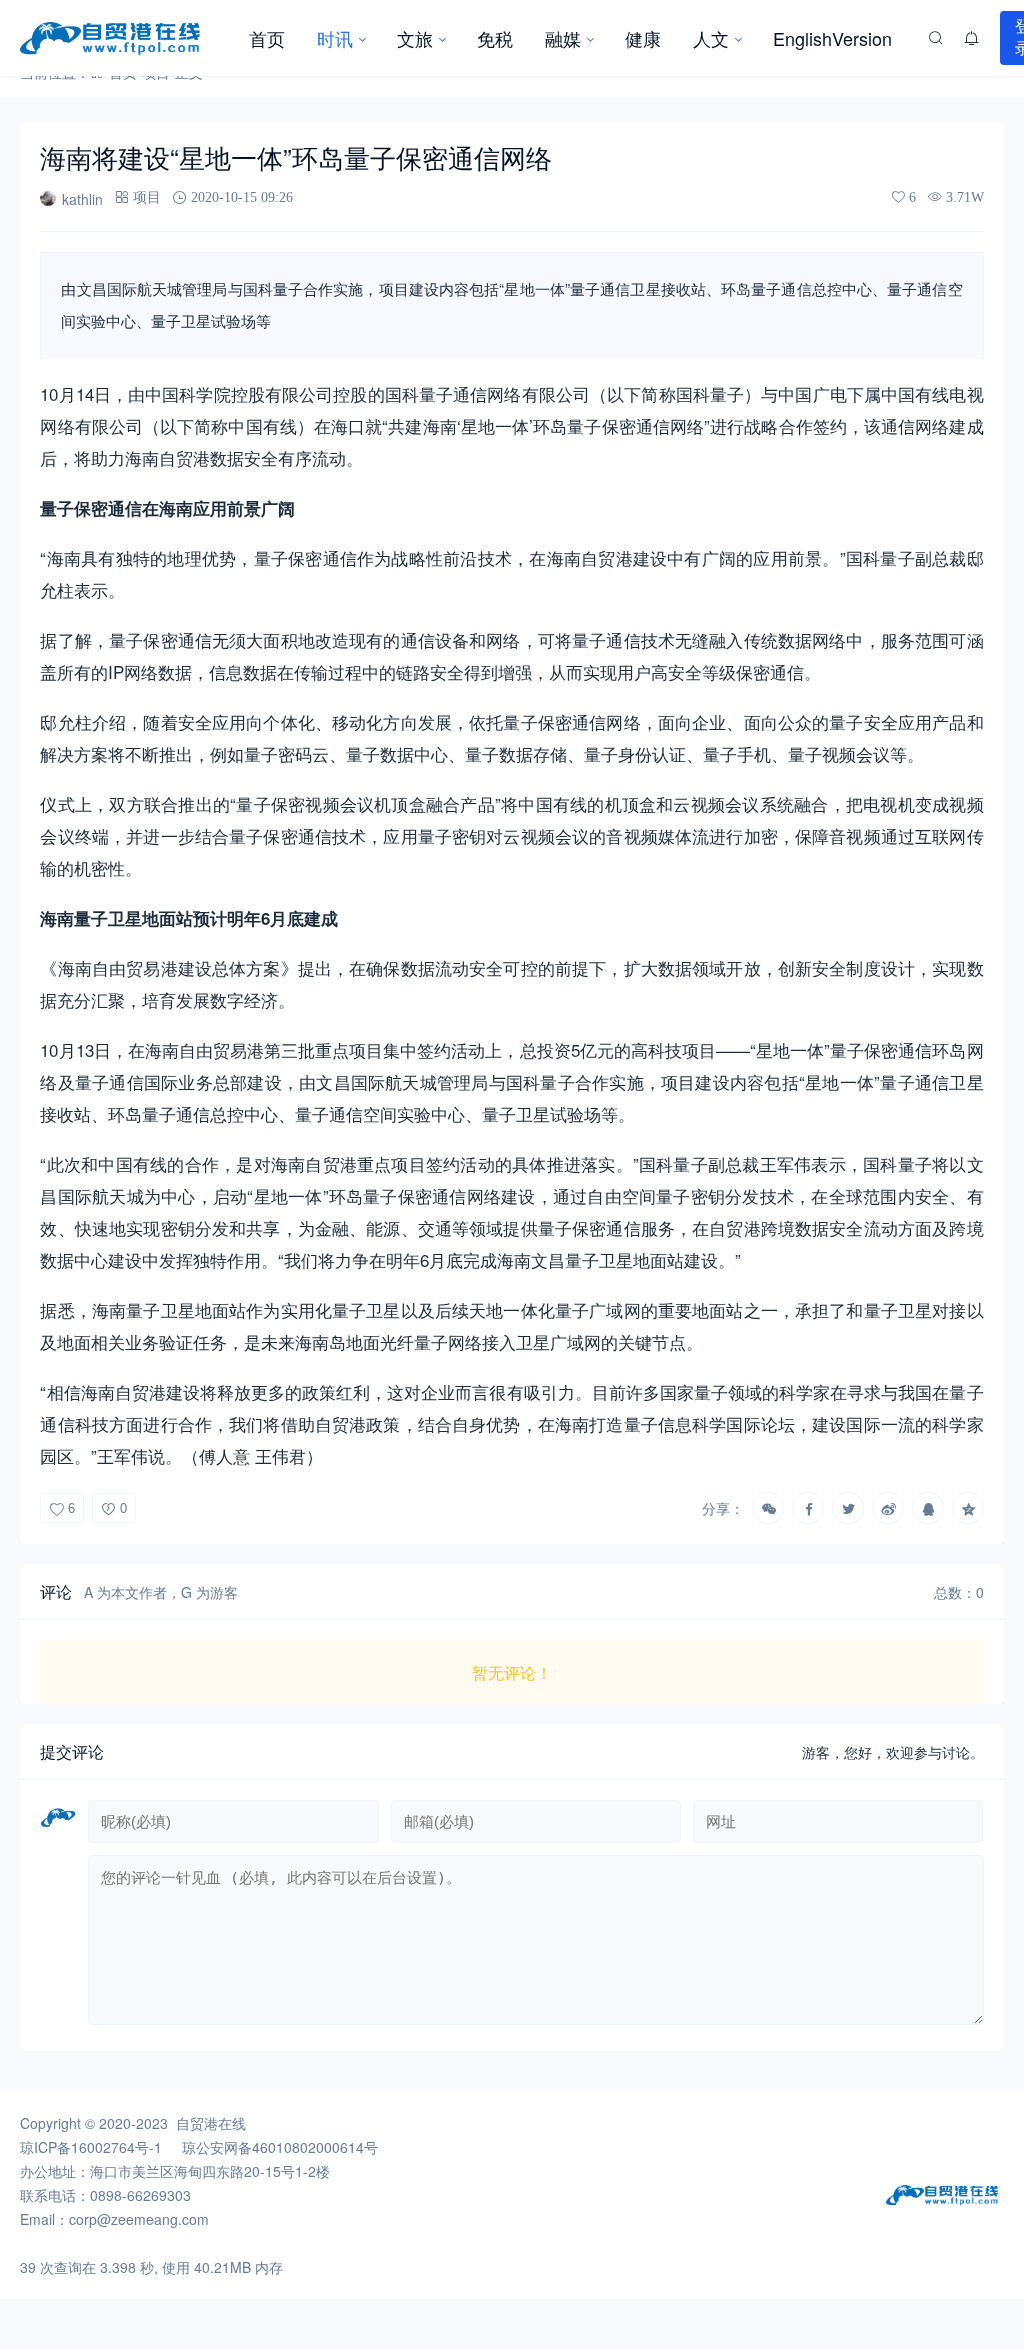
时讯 (335, 38)
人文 (711, 38)
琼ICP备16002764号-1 (91, 2147)
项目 (147, 197)
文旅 (415, 38)
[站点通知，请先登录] (972, 38)
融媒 (563, 38)
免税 (495, 38)
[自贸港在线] (126, 38)
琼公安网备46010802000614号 (280, 2147)
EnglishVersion (832, 38)
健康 (643, 38)
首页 (267, 38)
